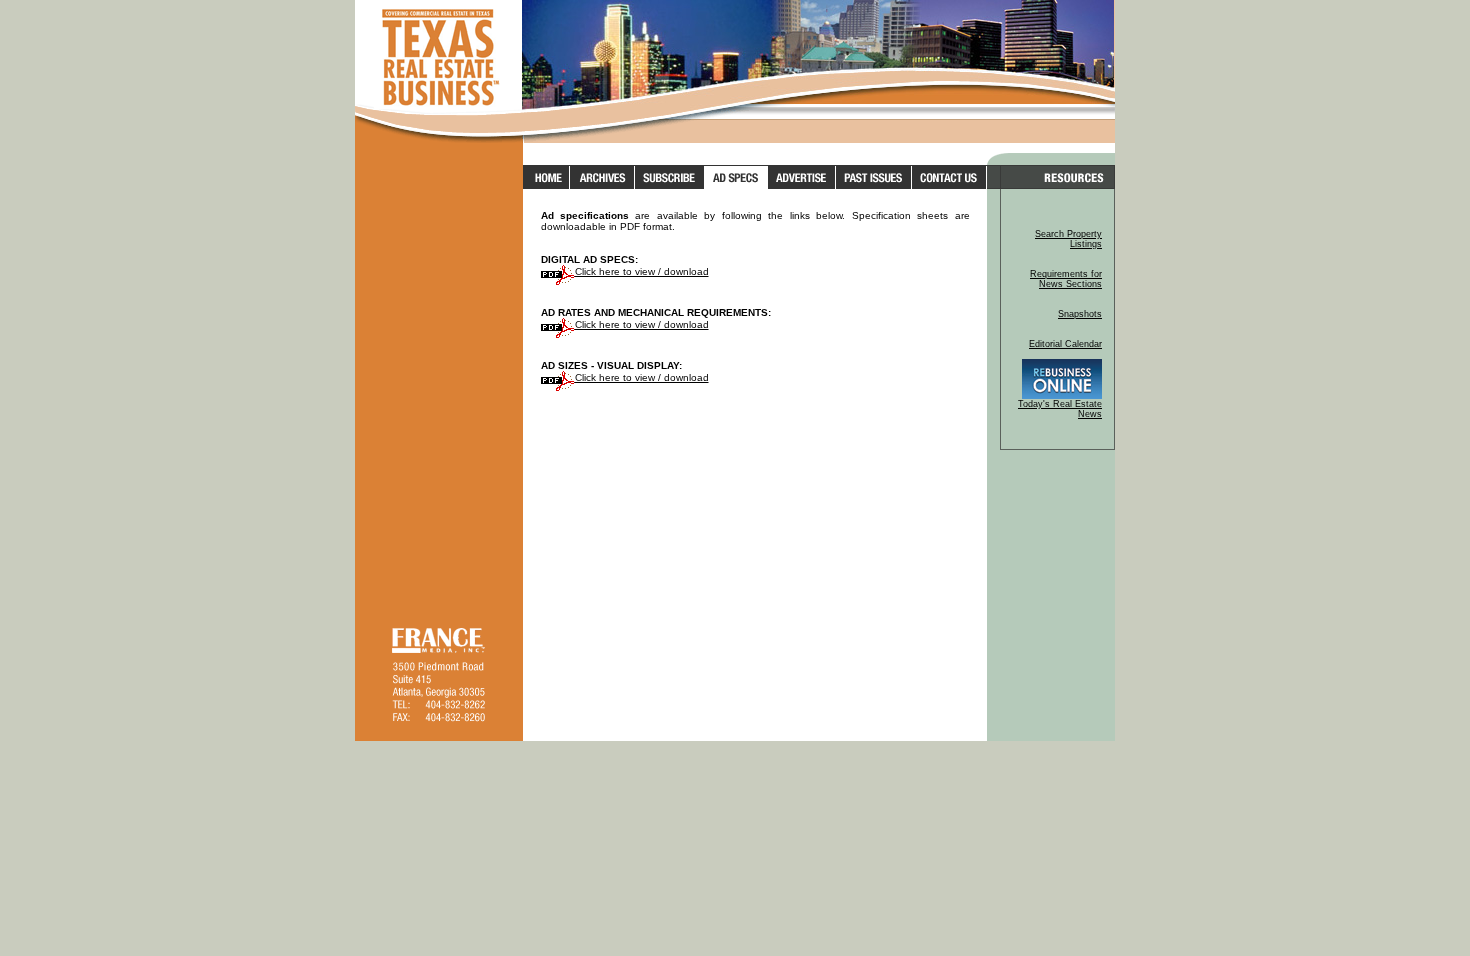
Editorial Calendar (1065, 344)
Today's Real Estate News (1060, 409)
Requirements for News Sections (1066, 279)
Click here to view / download (642, 271)
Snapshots (1080, 314)
